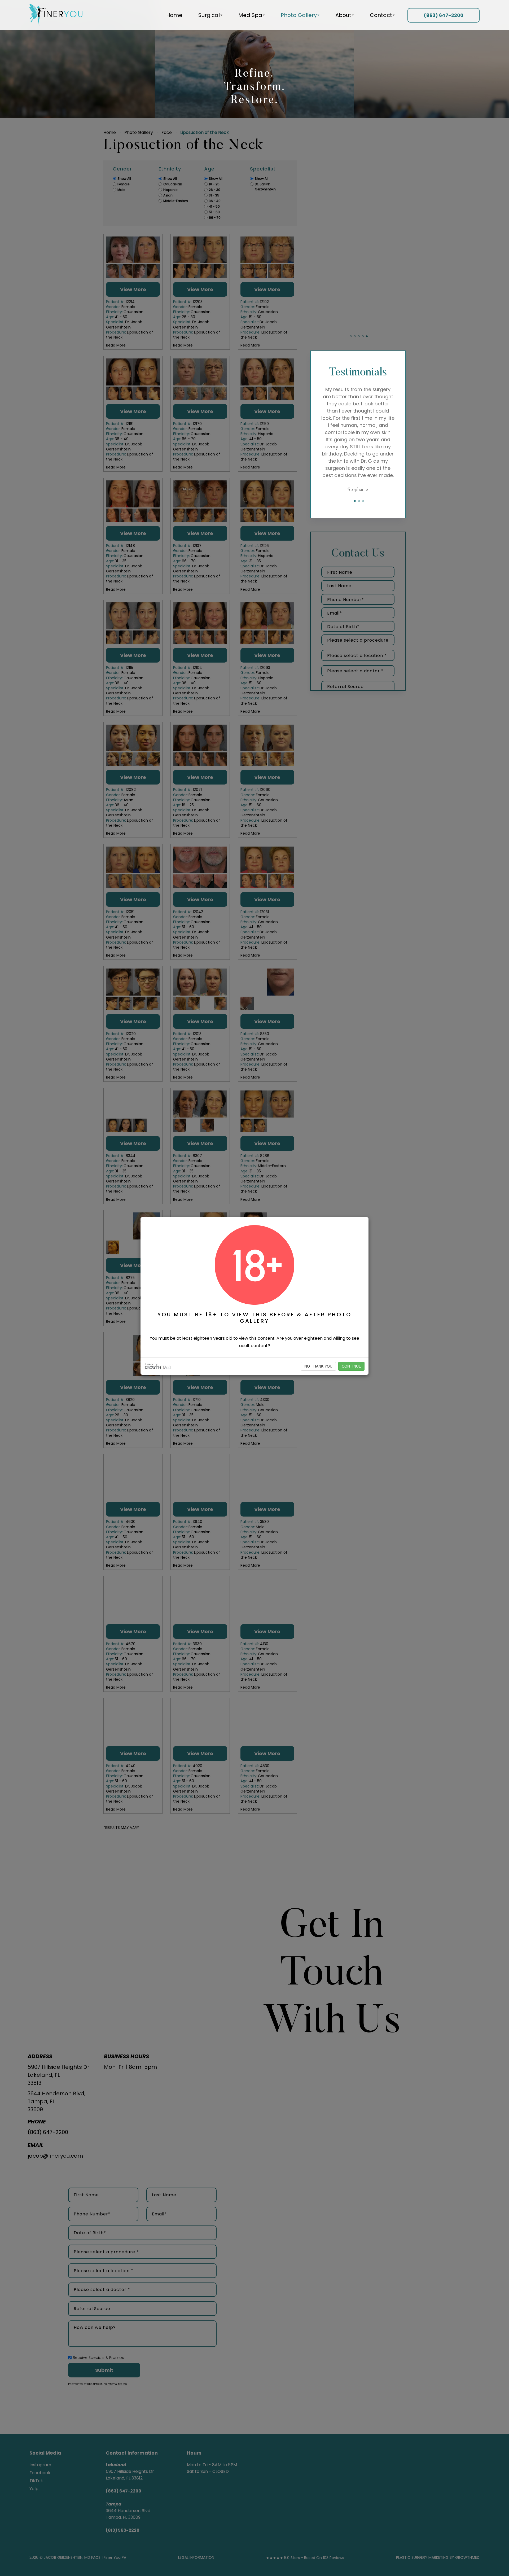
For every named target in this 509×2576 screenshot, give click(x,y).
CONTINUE (351, 1366)
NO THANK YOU (318, 1366)
